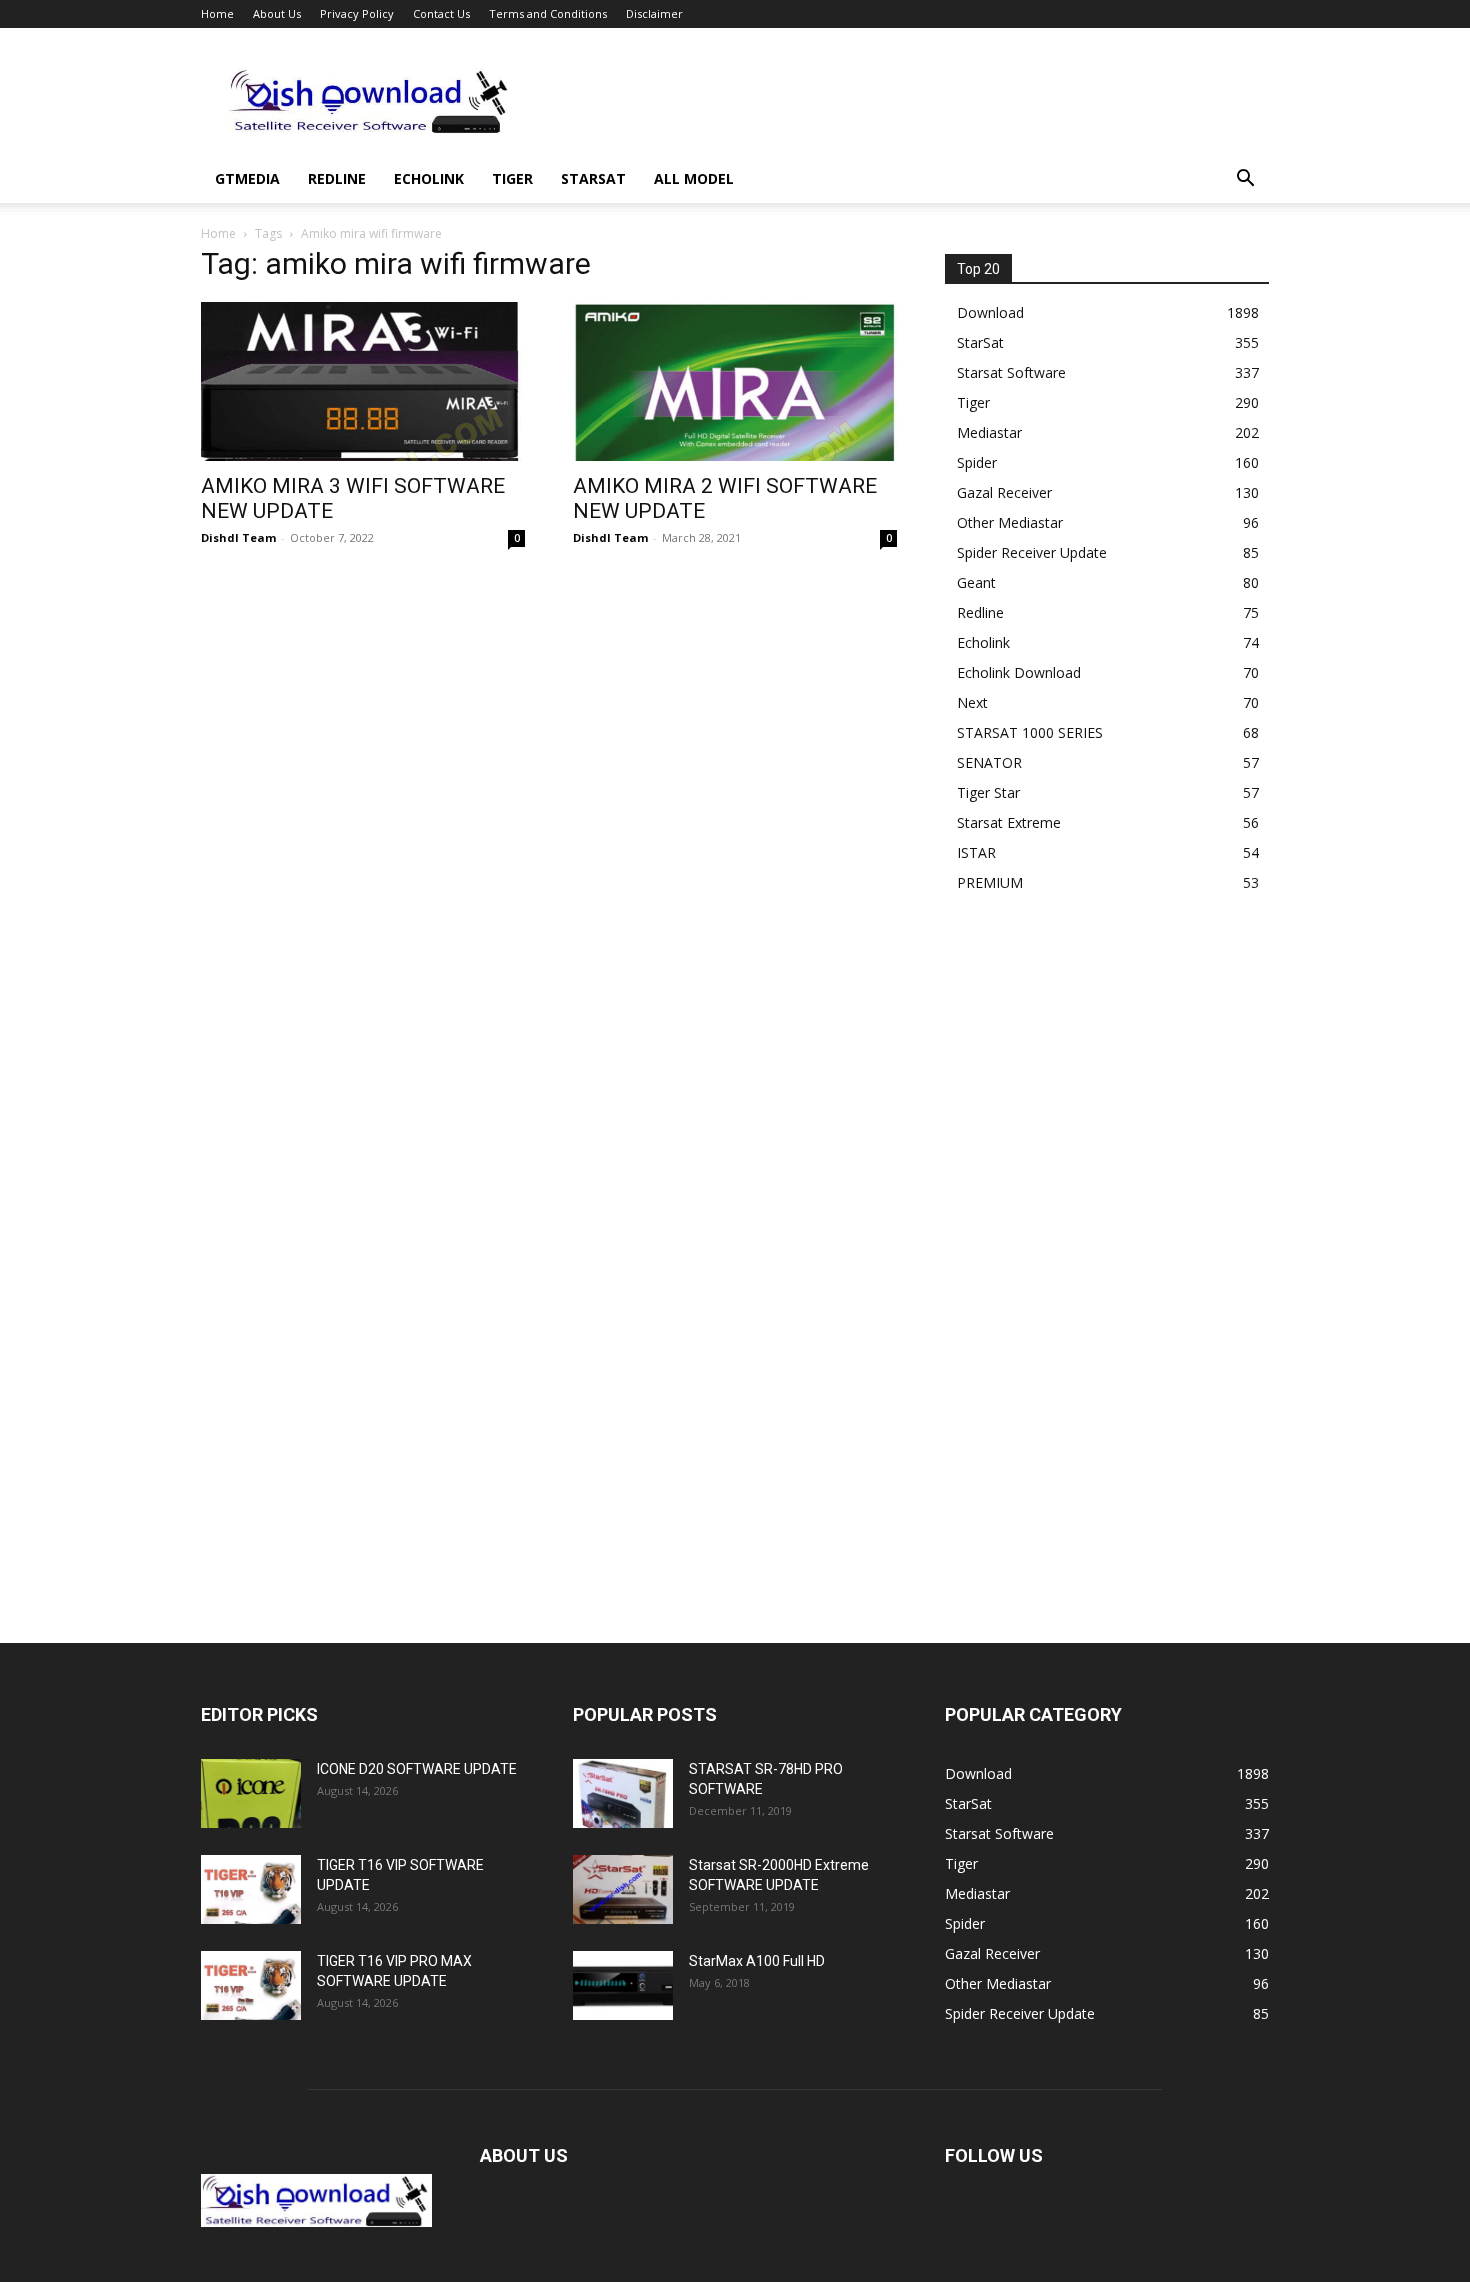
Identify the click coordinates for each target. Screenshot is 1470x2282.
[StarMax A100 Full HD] (623, 1985)
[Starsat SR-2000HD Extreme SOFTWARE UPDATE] (623, 1889)
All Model (694, 178)
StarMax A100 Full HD (757, 1961)
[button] (1245, 180)
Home (217, 13)
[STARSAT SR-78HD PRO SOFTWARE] (623, 1793)
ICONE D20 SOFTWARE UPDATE (417, 1769)
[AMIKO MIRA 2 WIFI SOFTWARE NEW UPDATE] (735, 381)
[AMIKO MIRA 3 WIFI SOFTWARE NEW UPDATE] (363, 381)
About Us (277, 13)
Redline (337, 178)
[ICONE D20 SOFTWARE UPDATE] (251, 1793)
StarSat (593, 178)
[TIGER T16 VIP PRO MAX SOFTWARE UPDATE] (251, 1985)
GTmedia (247, 178)
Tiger (512, 178)
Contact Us (441, 13)
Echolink (429, 178)
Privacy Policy (357, 13)
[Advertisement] (905, 101)
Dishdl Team (238, 537)
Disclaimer (654, 13)
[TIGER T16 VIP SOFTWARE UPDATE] (251, 1889)
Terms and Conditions (548, 13)
